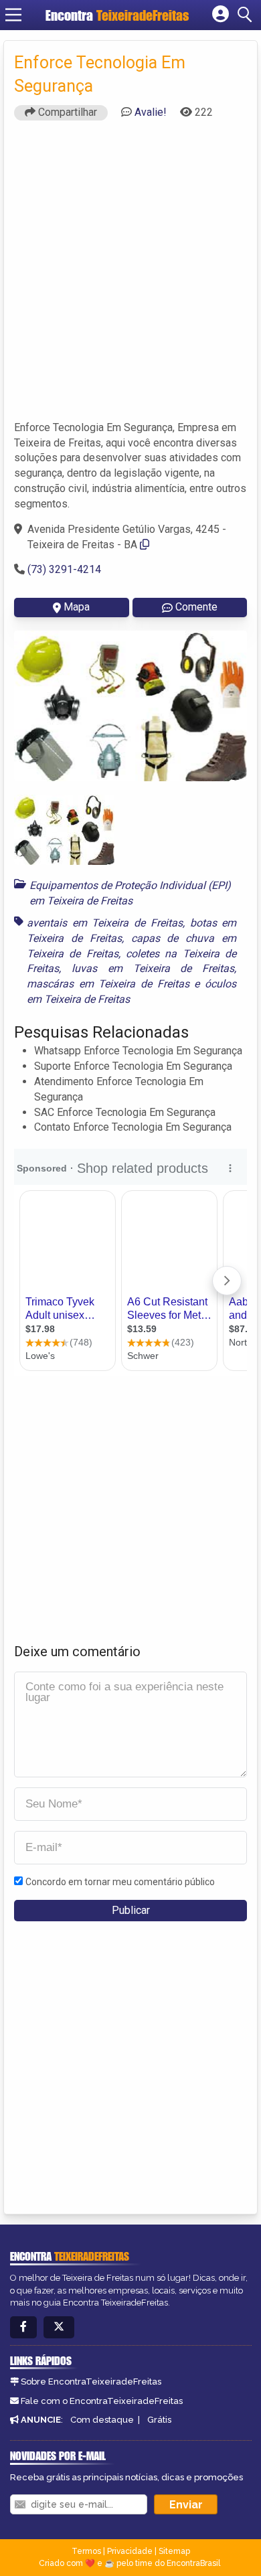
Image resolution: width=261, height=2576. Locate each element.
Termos (86, 2551)
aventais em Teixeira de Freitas (105, 923)
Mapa (77, 607)
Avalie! (151, 112)
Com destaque (102, 2420)
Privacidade (130, 2551)
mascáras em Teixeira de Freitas (108, 984)
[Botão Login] (221, 15)
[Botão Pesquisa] (247, 15)
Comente (196, 607)
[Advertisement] (130, 276)
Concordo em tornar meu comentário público (120, 1882)
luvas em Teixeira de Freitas (153, 968)
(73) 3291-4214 (64, 569)
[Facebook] (23, 2327)
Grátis (159, 2420)
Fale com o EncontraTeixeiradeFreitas (102, 2401)
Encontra (117, 15)
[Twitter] (59, 2327)
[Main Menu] (13, 15)
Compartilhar (66, 112)
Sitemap (174, 2551)
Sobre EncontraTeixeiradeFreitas (91, 2382)
